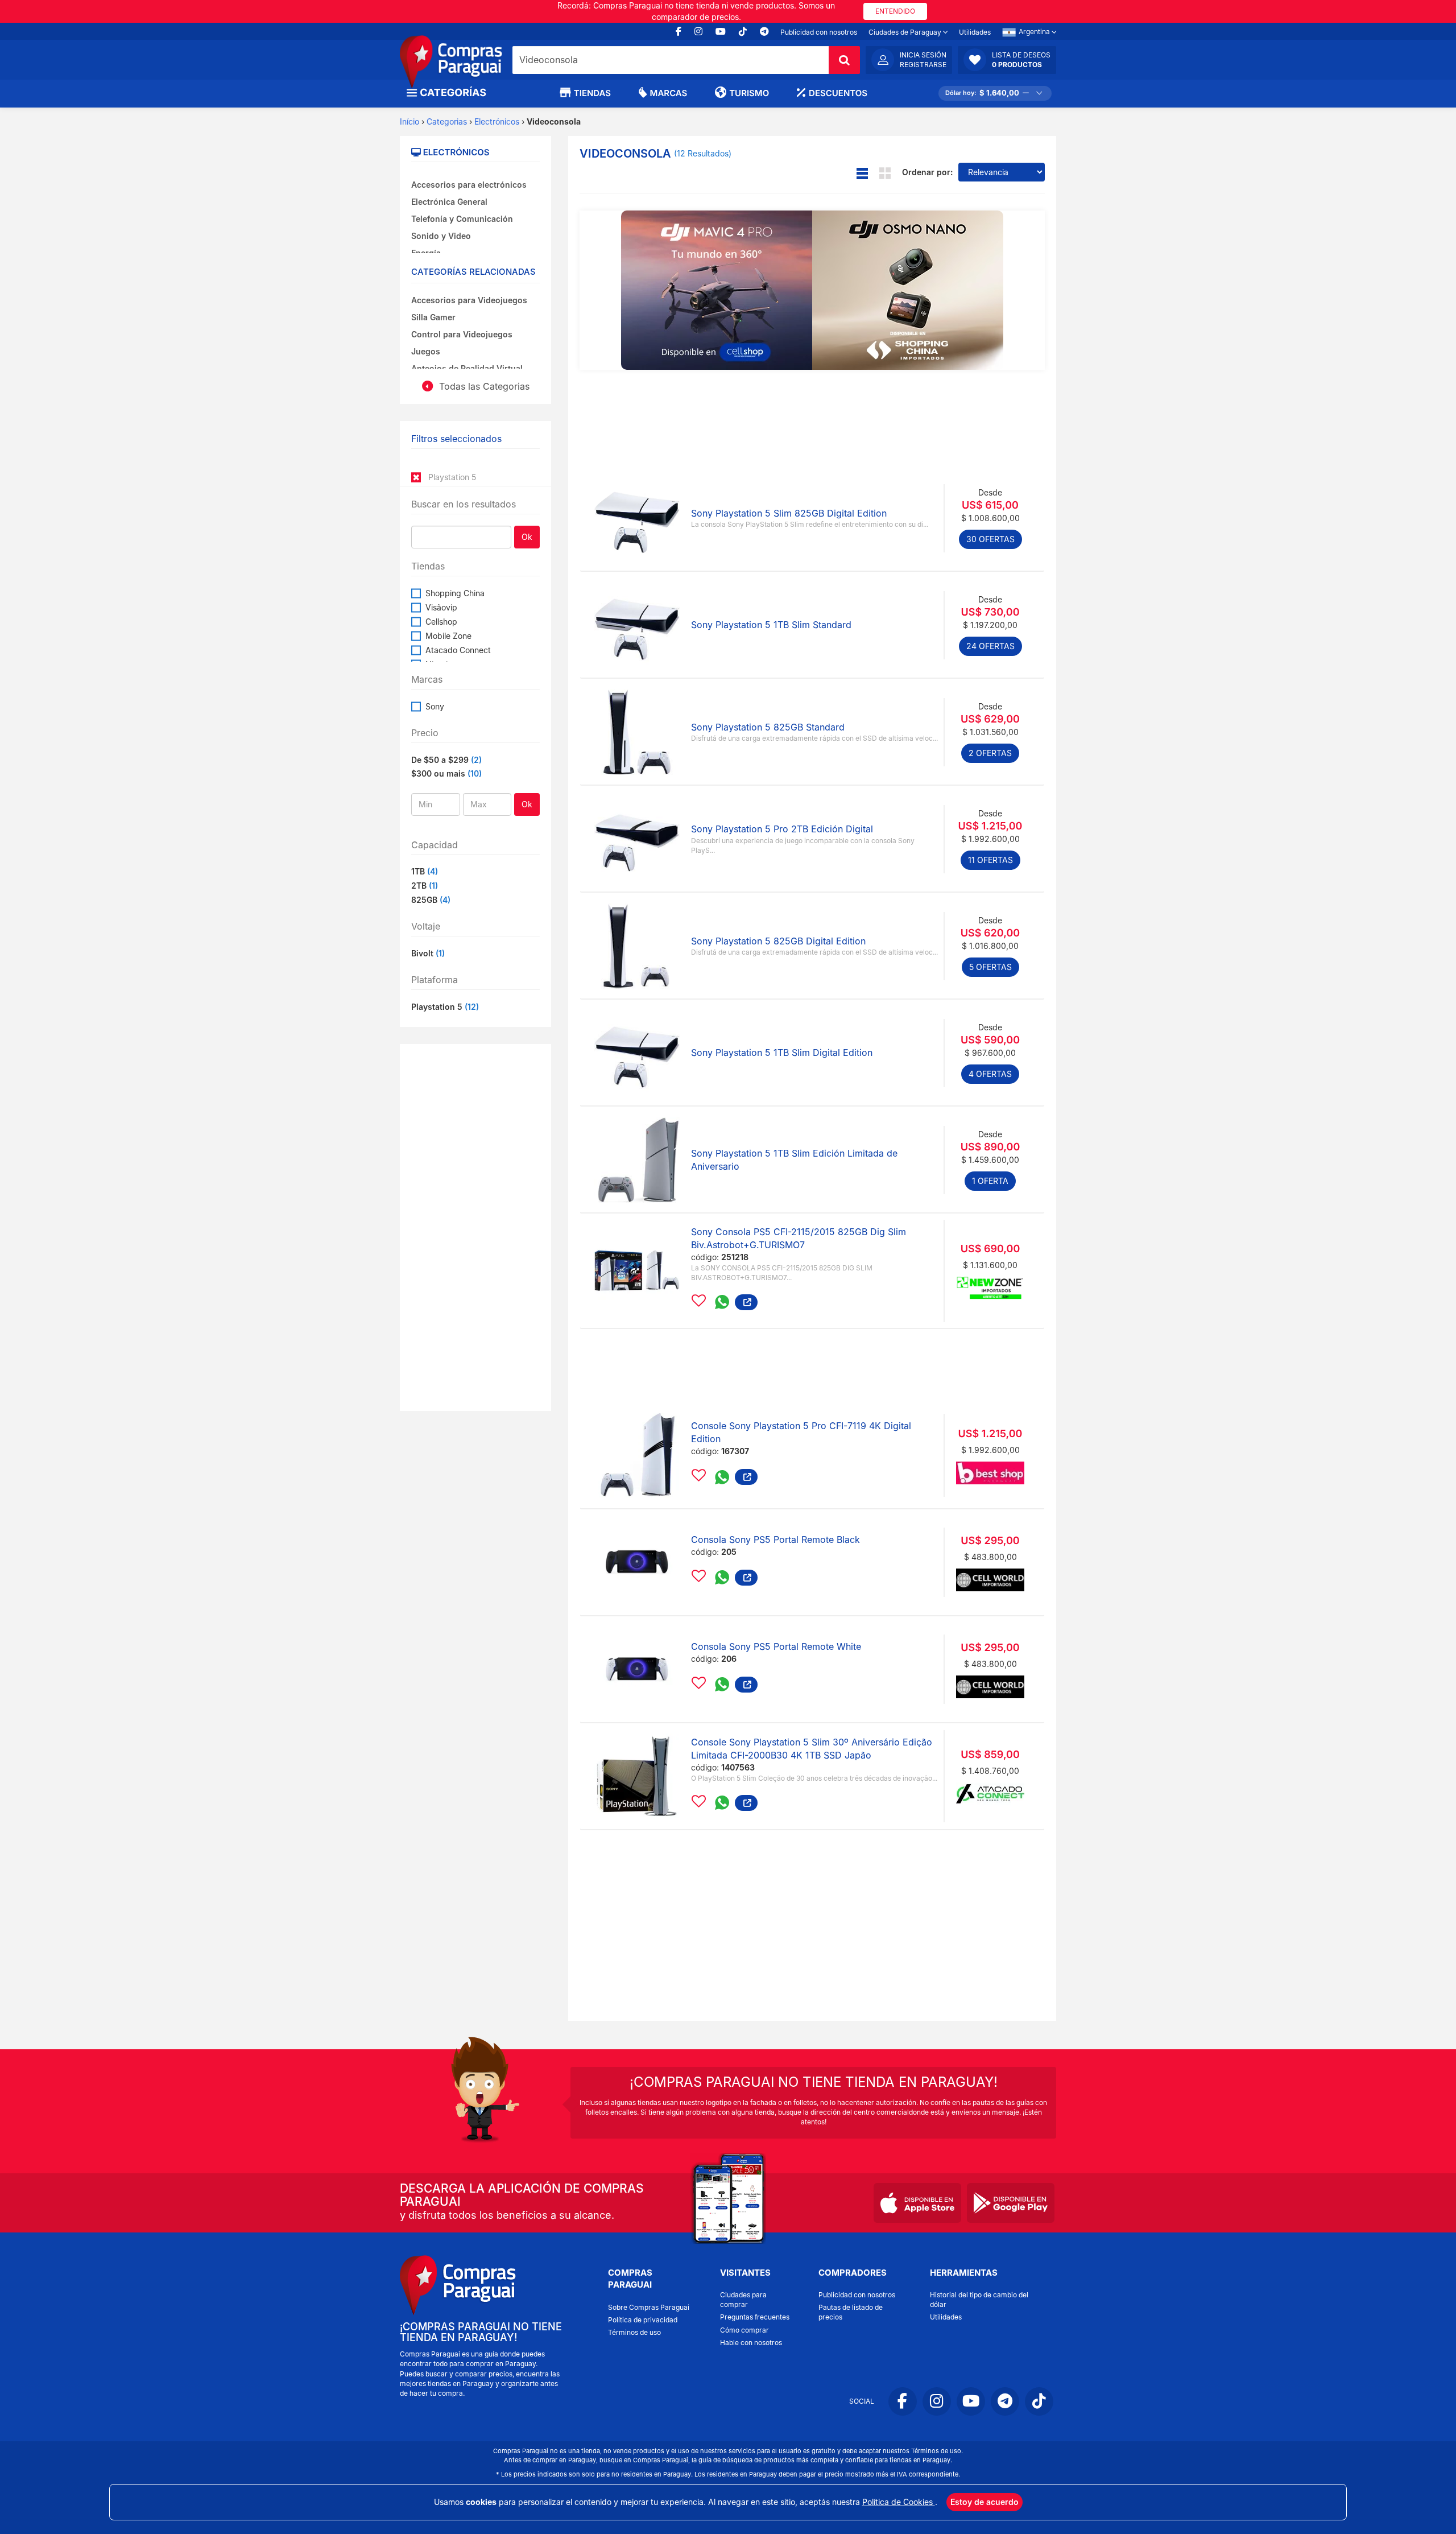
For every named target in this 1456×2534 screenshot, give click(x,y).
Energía (426, 253)
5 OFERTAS (990, 967)
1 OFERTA (990, 1181)
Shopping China (455, 593)
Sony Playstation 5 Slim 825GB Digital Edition (789, 513)
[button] (1007, 60)
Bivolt (428, 953)
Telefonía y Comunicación (462, 219)
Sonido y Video (441, 236)
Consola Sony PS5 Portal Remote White (776, 1646)
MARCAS (669, 93)
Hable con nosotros (751, 2343)
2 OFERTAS (990, 753)
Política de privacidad (643, 2320)
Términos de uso (634, 2332)
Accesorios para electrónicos (469, 185)
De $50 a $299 (440, 760)
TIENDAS (592, 93)
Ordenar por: (927, 172)
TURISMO (749, 93)
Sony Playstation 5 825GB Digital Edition (778, 941)
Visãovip (441, 607)
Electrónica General (449, 202)
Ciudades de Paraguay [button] (906, 32)
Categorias (447, 121)
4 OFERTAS (990, 1074)
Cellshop (441, 622)
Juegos (426, 351)
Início (409, 121)
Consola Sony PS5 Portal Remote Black (775, 1540)
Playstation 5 (445, 1007)
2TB (425, 886)
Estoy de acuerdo (985, 2502)
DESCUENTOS (838, 93)
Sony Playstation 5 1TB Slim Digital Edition (782, 1053)
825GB (431, 900)
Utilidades (975, 32)
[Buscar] (844, 60)
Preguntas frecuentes (755, 2317)
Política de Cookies (899, 2502)
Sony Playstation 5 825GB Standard (768, 727)
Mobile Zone (448, 636)
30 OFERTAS (990, 539)
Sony (435, 706)
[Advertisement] (475, 1226)
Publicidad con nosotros (819, 32)
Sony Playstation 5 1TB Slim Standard (771, 625)
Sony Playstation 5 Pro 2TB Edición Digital (782, 829)
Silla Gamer (433, 317)
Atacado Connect (458, 650)
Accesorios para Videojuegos (469, 300)
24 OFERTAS (990, 646)
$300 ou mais (438, 773)
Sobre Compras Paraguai (649, 2307)
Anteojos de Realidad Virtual (467, 368)
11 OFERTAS (990, 860)
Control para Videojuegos (462, 334)
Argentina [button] (1035, 32)
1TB (425, 871)
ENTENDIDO (895, 11)
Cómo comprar (744, 2330)
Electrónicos (497, 121)
